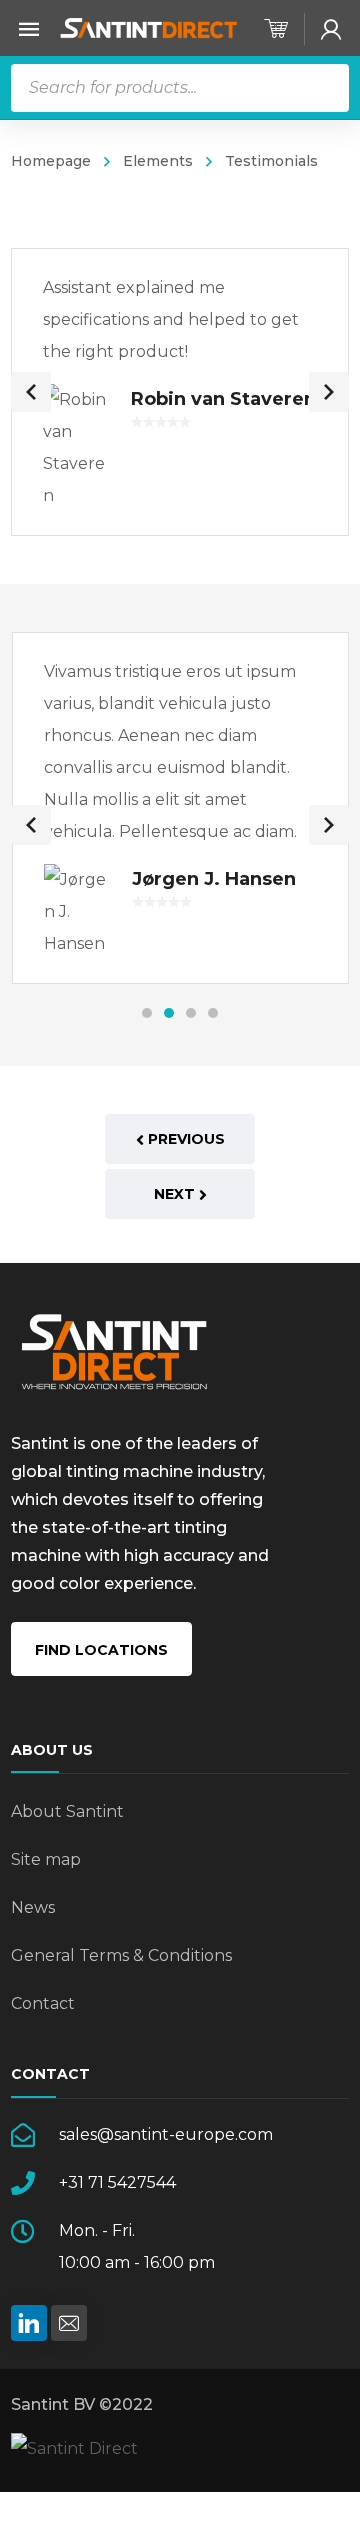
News (33, 1907)
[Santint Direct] (149, 27)
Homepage (51, 161)
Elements (158, 161)
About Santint (67, 1811)
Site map (46, 1859)
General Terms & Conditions (121, 1955)
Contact (43, 2003)
